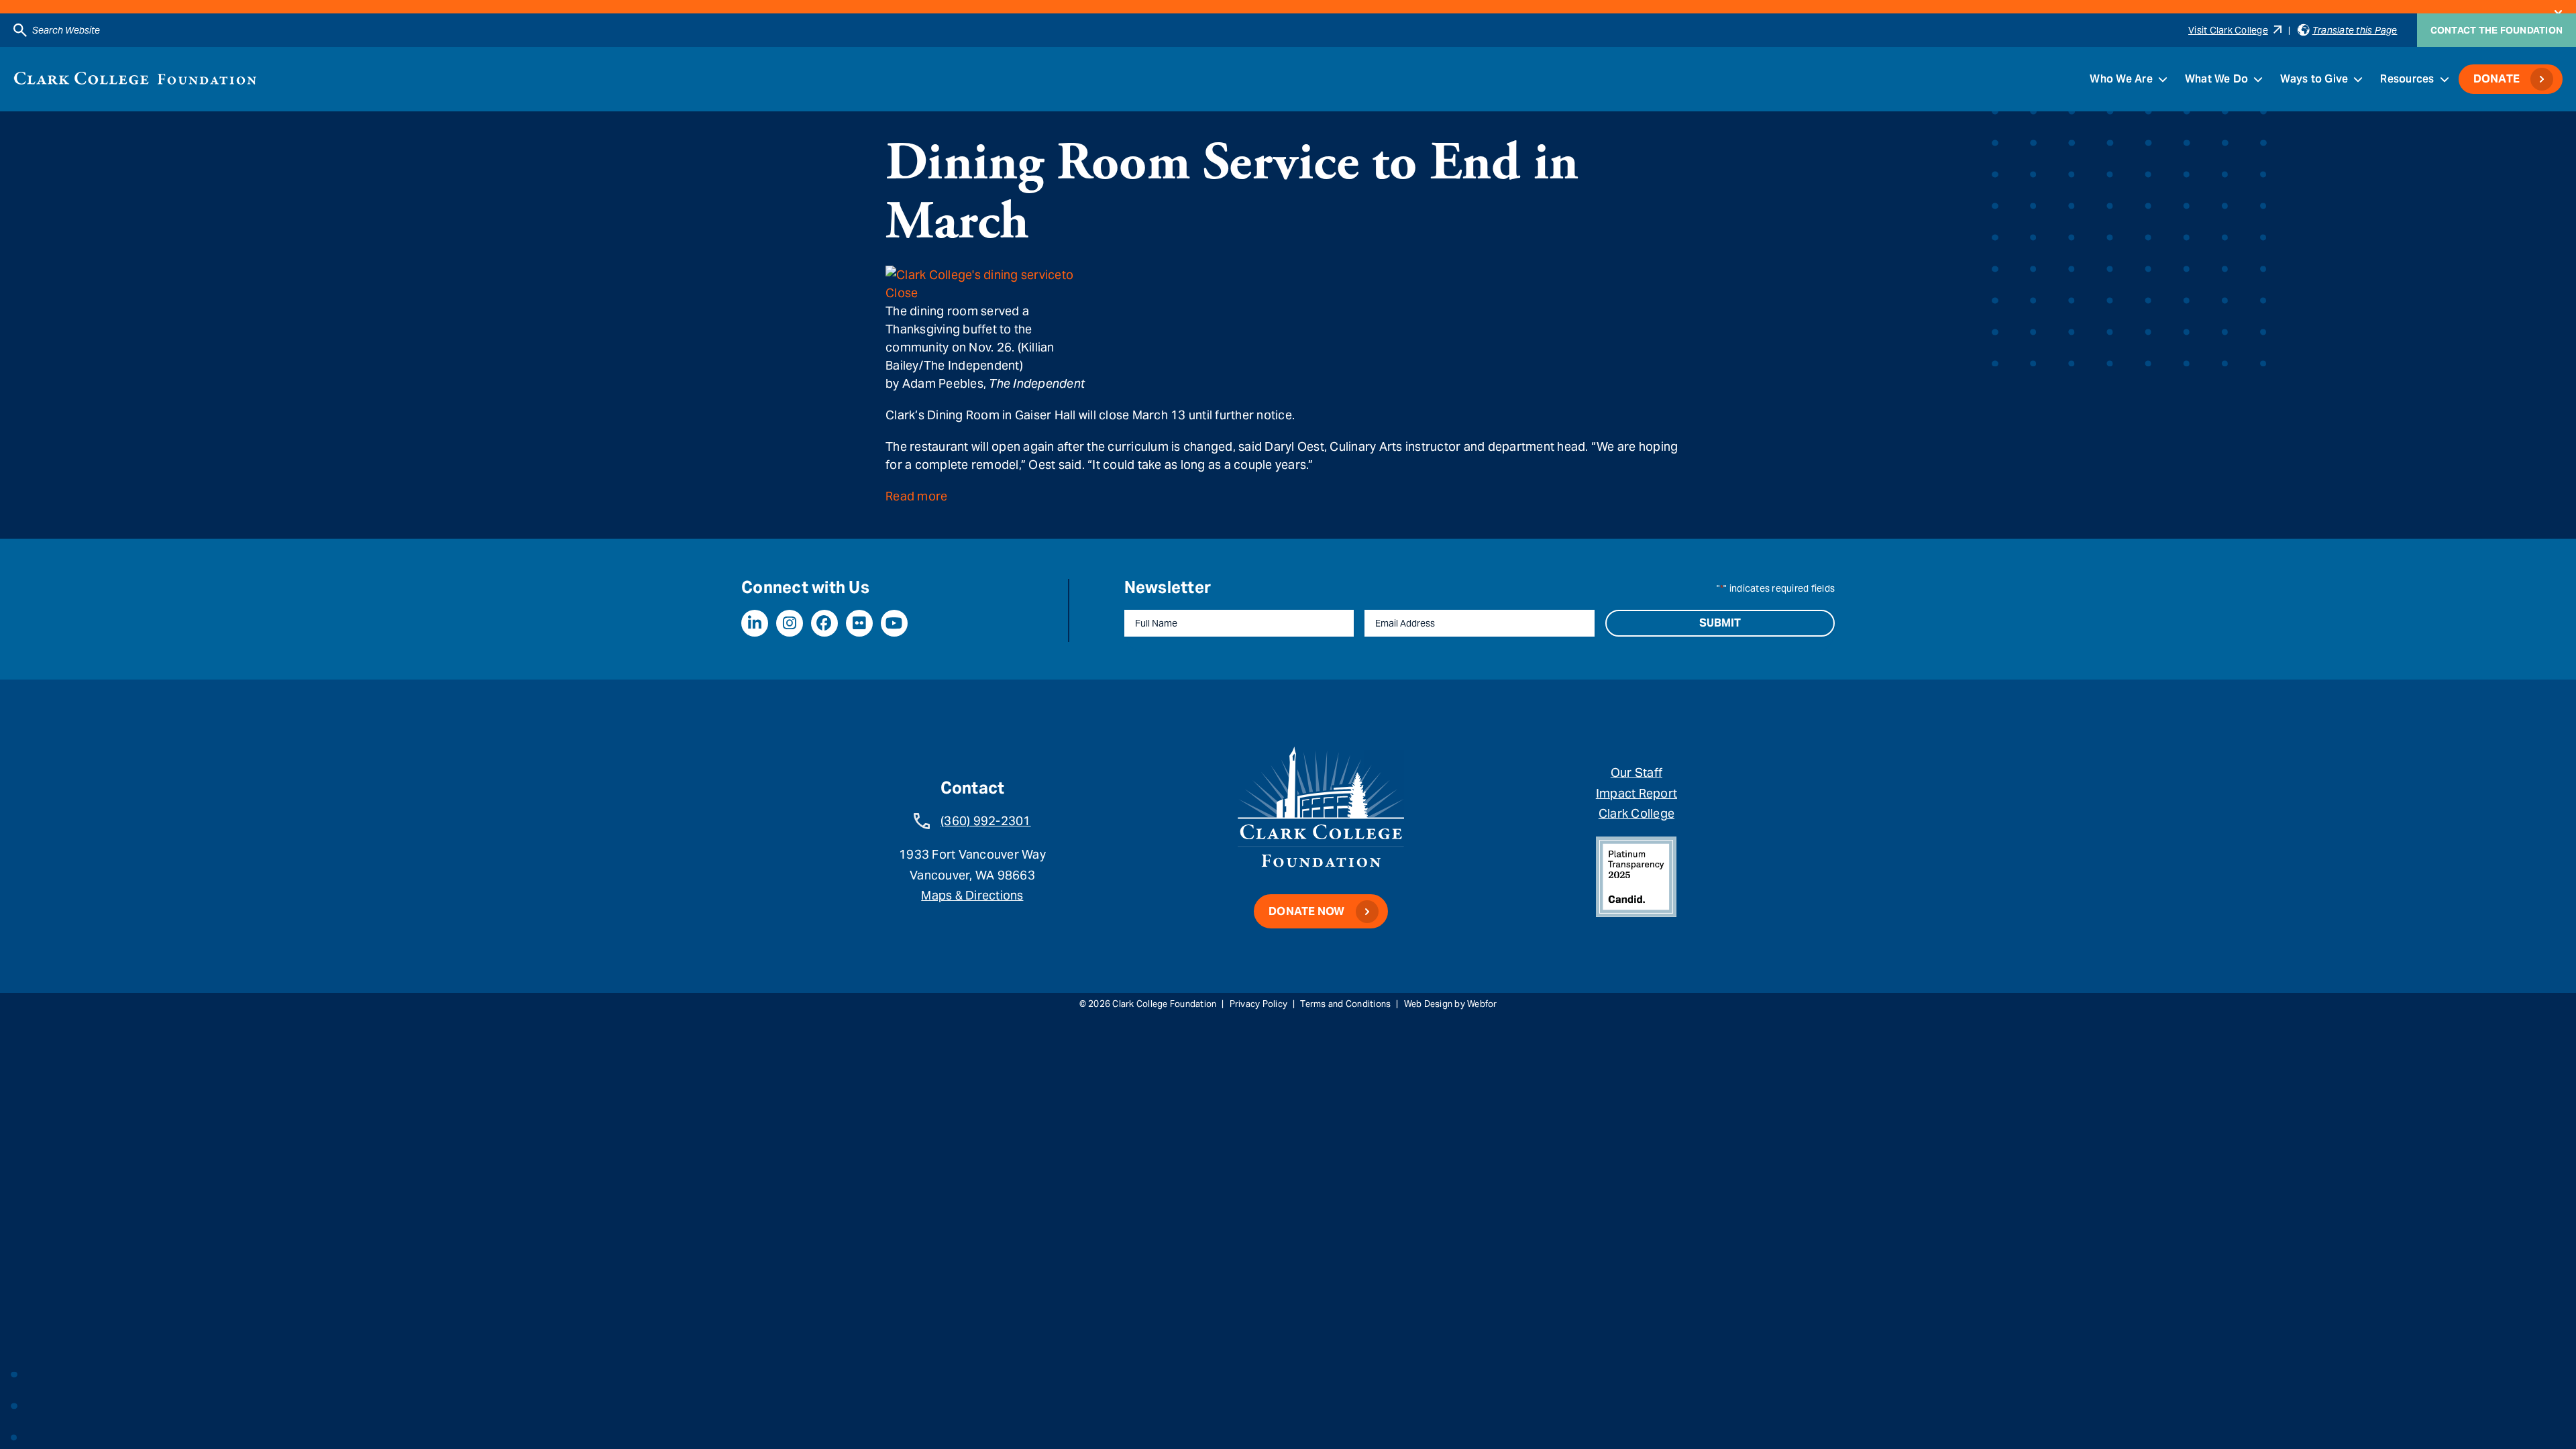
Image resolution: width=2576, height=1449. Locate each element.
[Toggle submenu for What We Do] (2258, 79)
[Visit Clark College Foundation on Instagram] (790, 623)
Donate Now (1307, 911)
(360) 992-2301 (986, 821)
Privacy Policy (1259, 1004)
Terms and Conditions (1345, 1004)
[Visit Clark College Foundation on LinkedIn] (755, 623)
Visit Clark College (2228, 30)
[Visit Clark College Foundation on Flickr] (859, 623)
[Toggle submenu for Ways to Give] (2358, 79)
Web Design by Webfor (1451, 1004)
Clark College (1636, 813)
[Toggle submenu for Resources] (2445, 79)
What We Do (2217, 79)
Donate (2497, 79)
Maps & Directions (972, 895)
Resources (2407, 79)
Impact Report (1636, 793)
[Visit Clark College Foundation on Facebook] (824, 623)
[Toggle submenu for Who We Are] (2163, 79)
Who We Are (2121, 79)
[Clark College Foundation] (135, 78)
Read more (916, 496)
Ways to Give (2314, 79)
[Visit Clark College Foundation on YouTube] (894, 623)
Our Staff (1636, 772)
